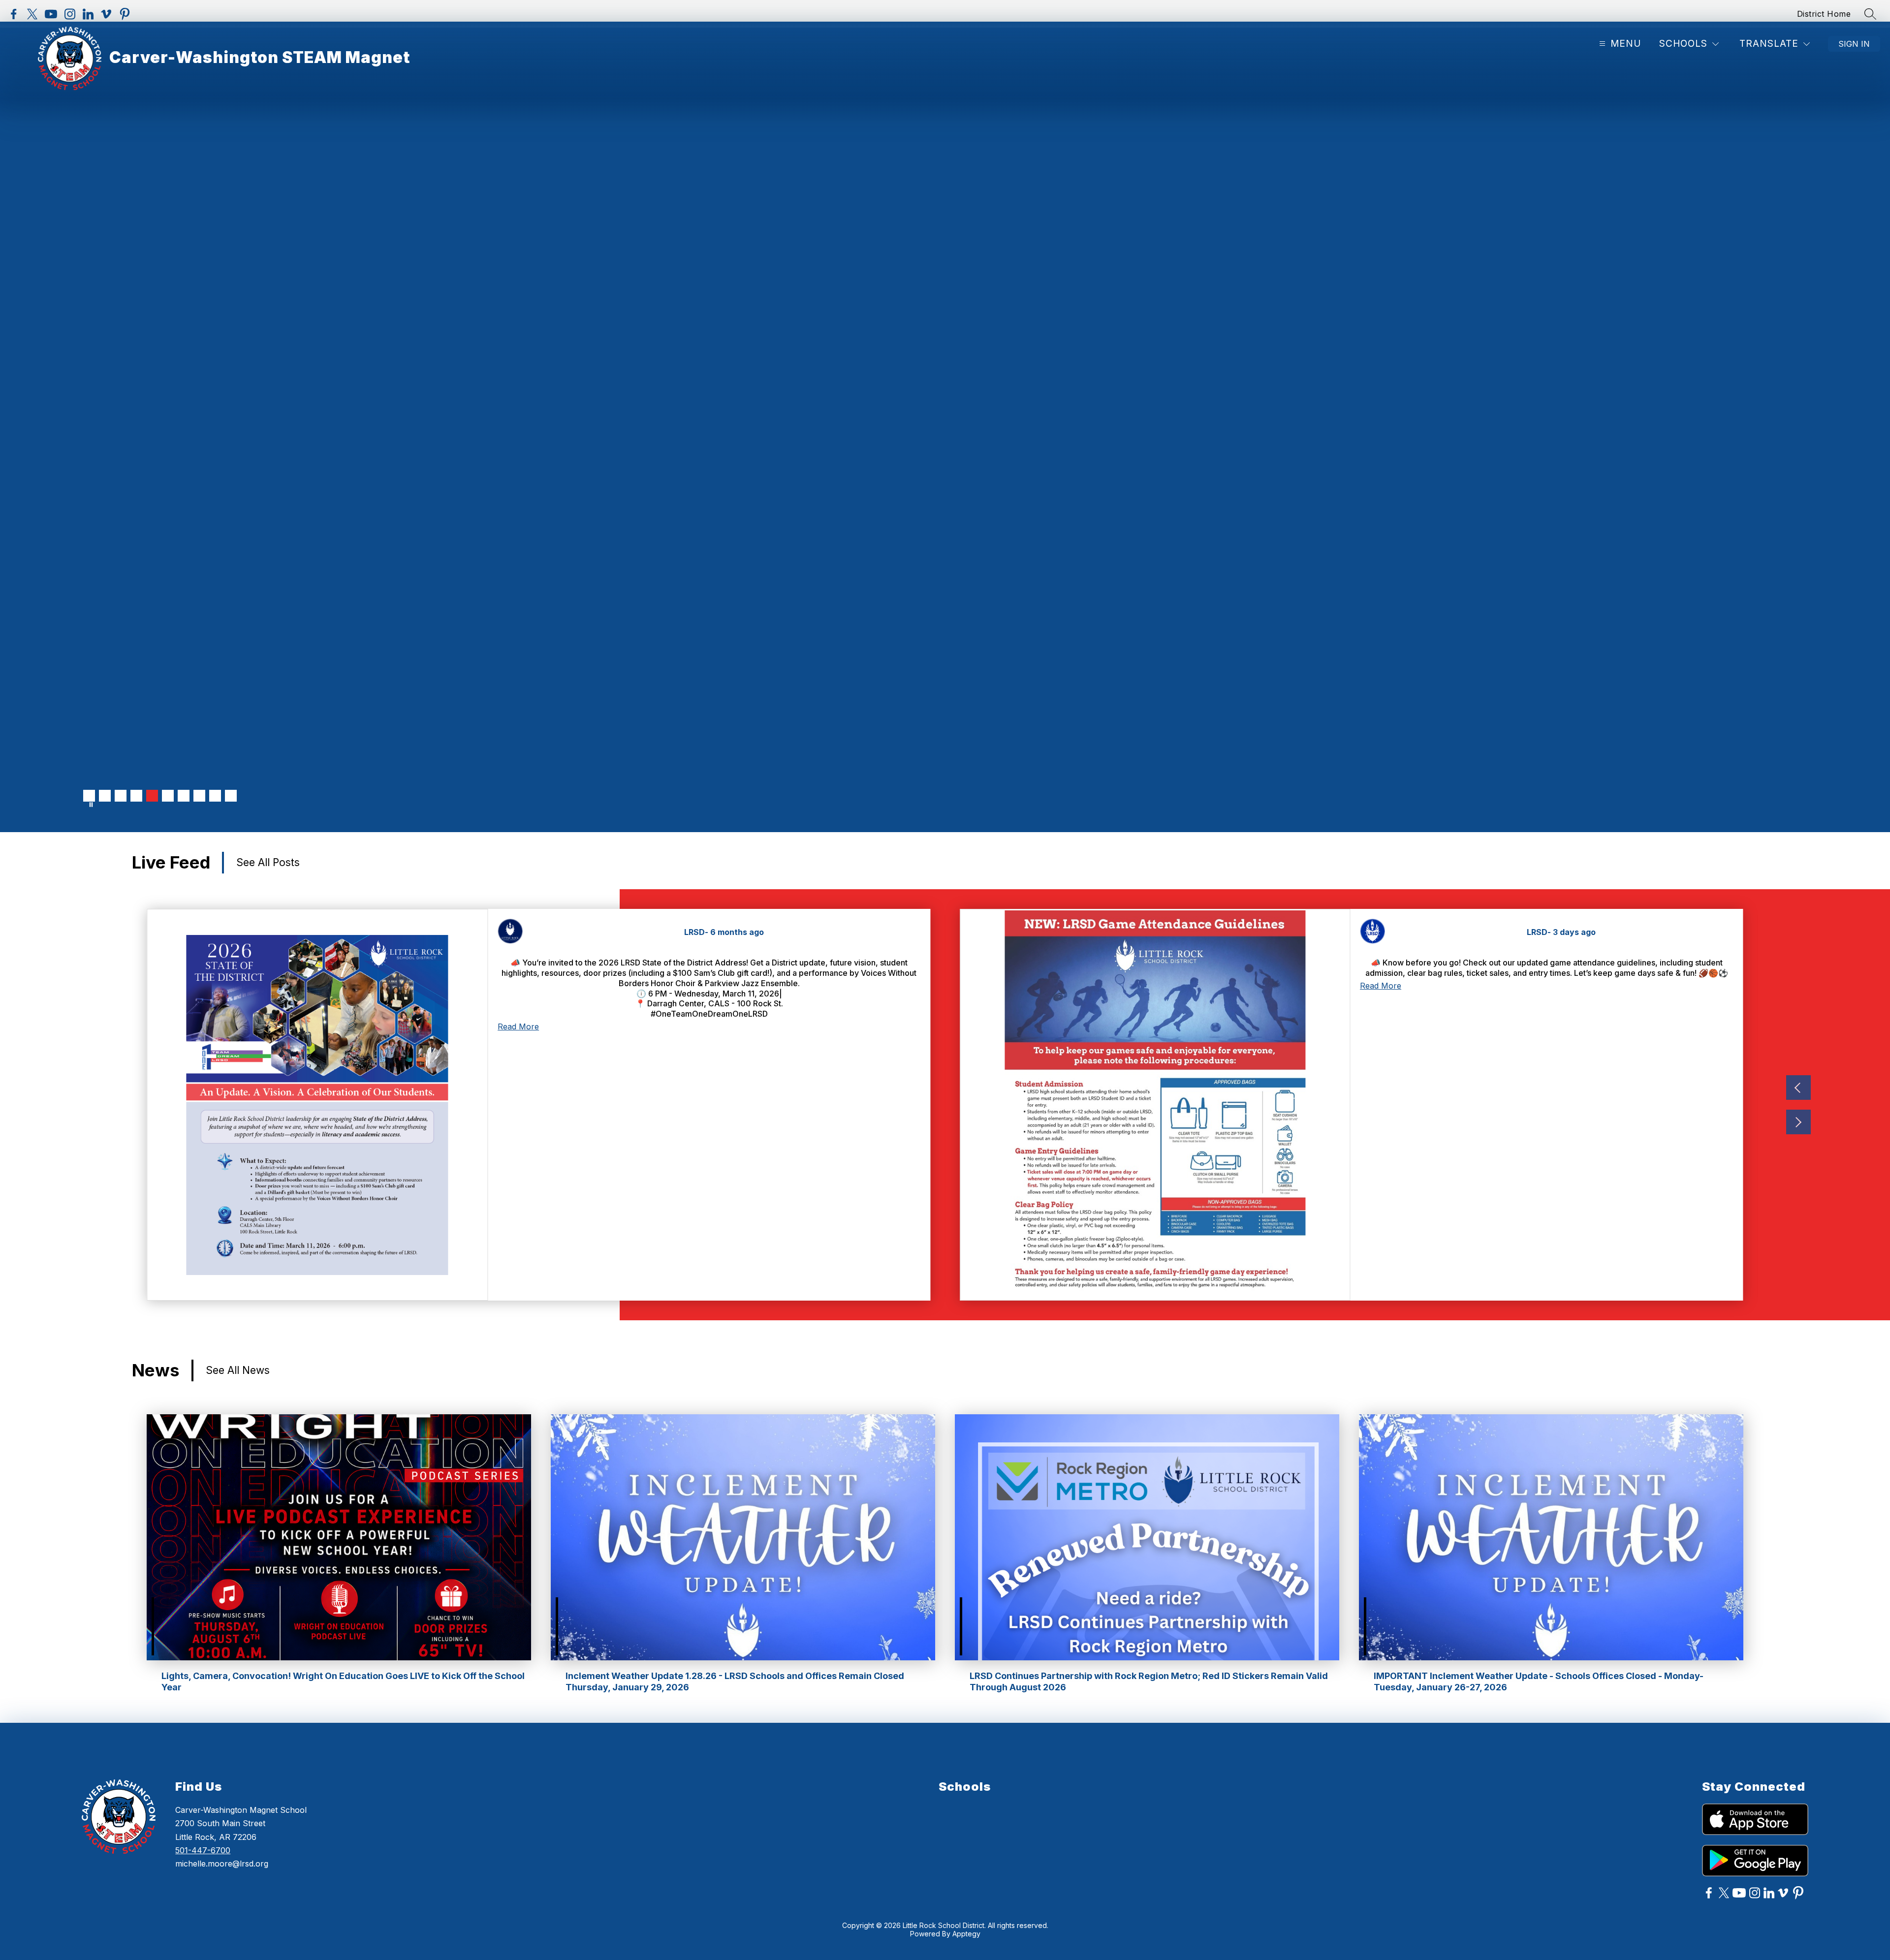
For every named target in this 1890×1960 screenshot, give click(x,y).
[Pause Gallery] (91, 805)
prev (1798, 1088)
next (1798, 1122)
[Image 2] (105, 796)
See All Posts (268, 862)
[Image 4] (136, 796)
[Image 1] (89, 796)
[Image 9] (215, 796)
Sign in (1854, 44)
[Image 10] (231, 796)
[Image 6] (168, 796)
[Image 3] (121, 796)
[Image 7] (184, 796)
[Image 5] (152, 796)
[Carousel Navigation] (1798, 1105)
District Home (1824, 14)
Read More (518, 1027)
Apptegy (966, 1934)
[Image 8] (199, 796)
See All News (238, 1370)
